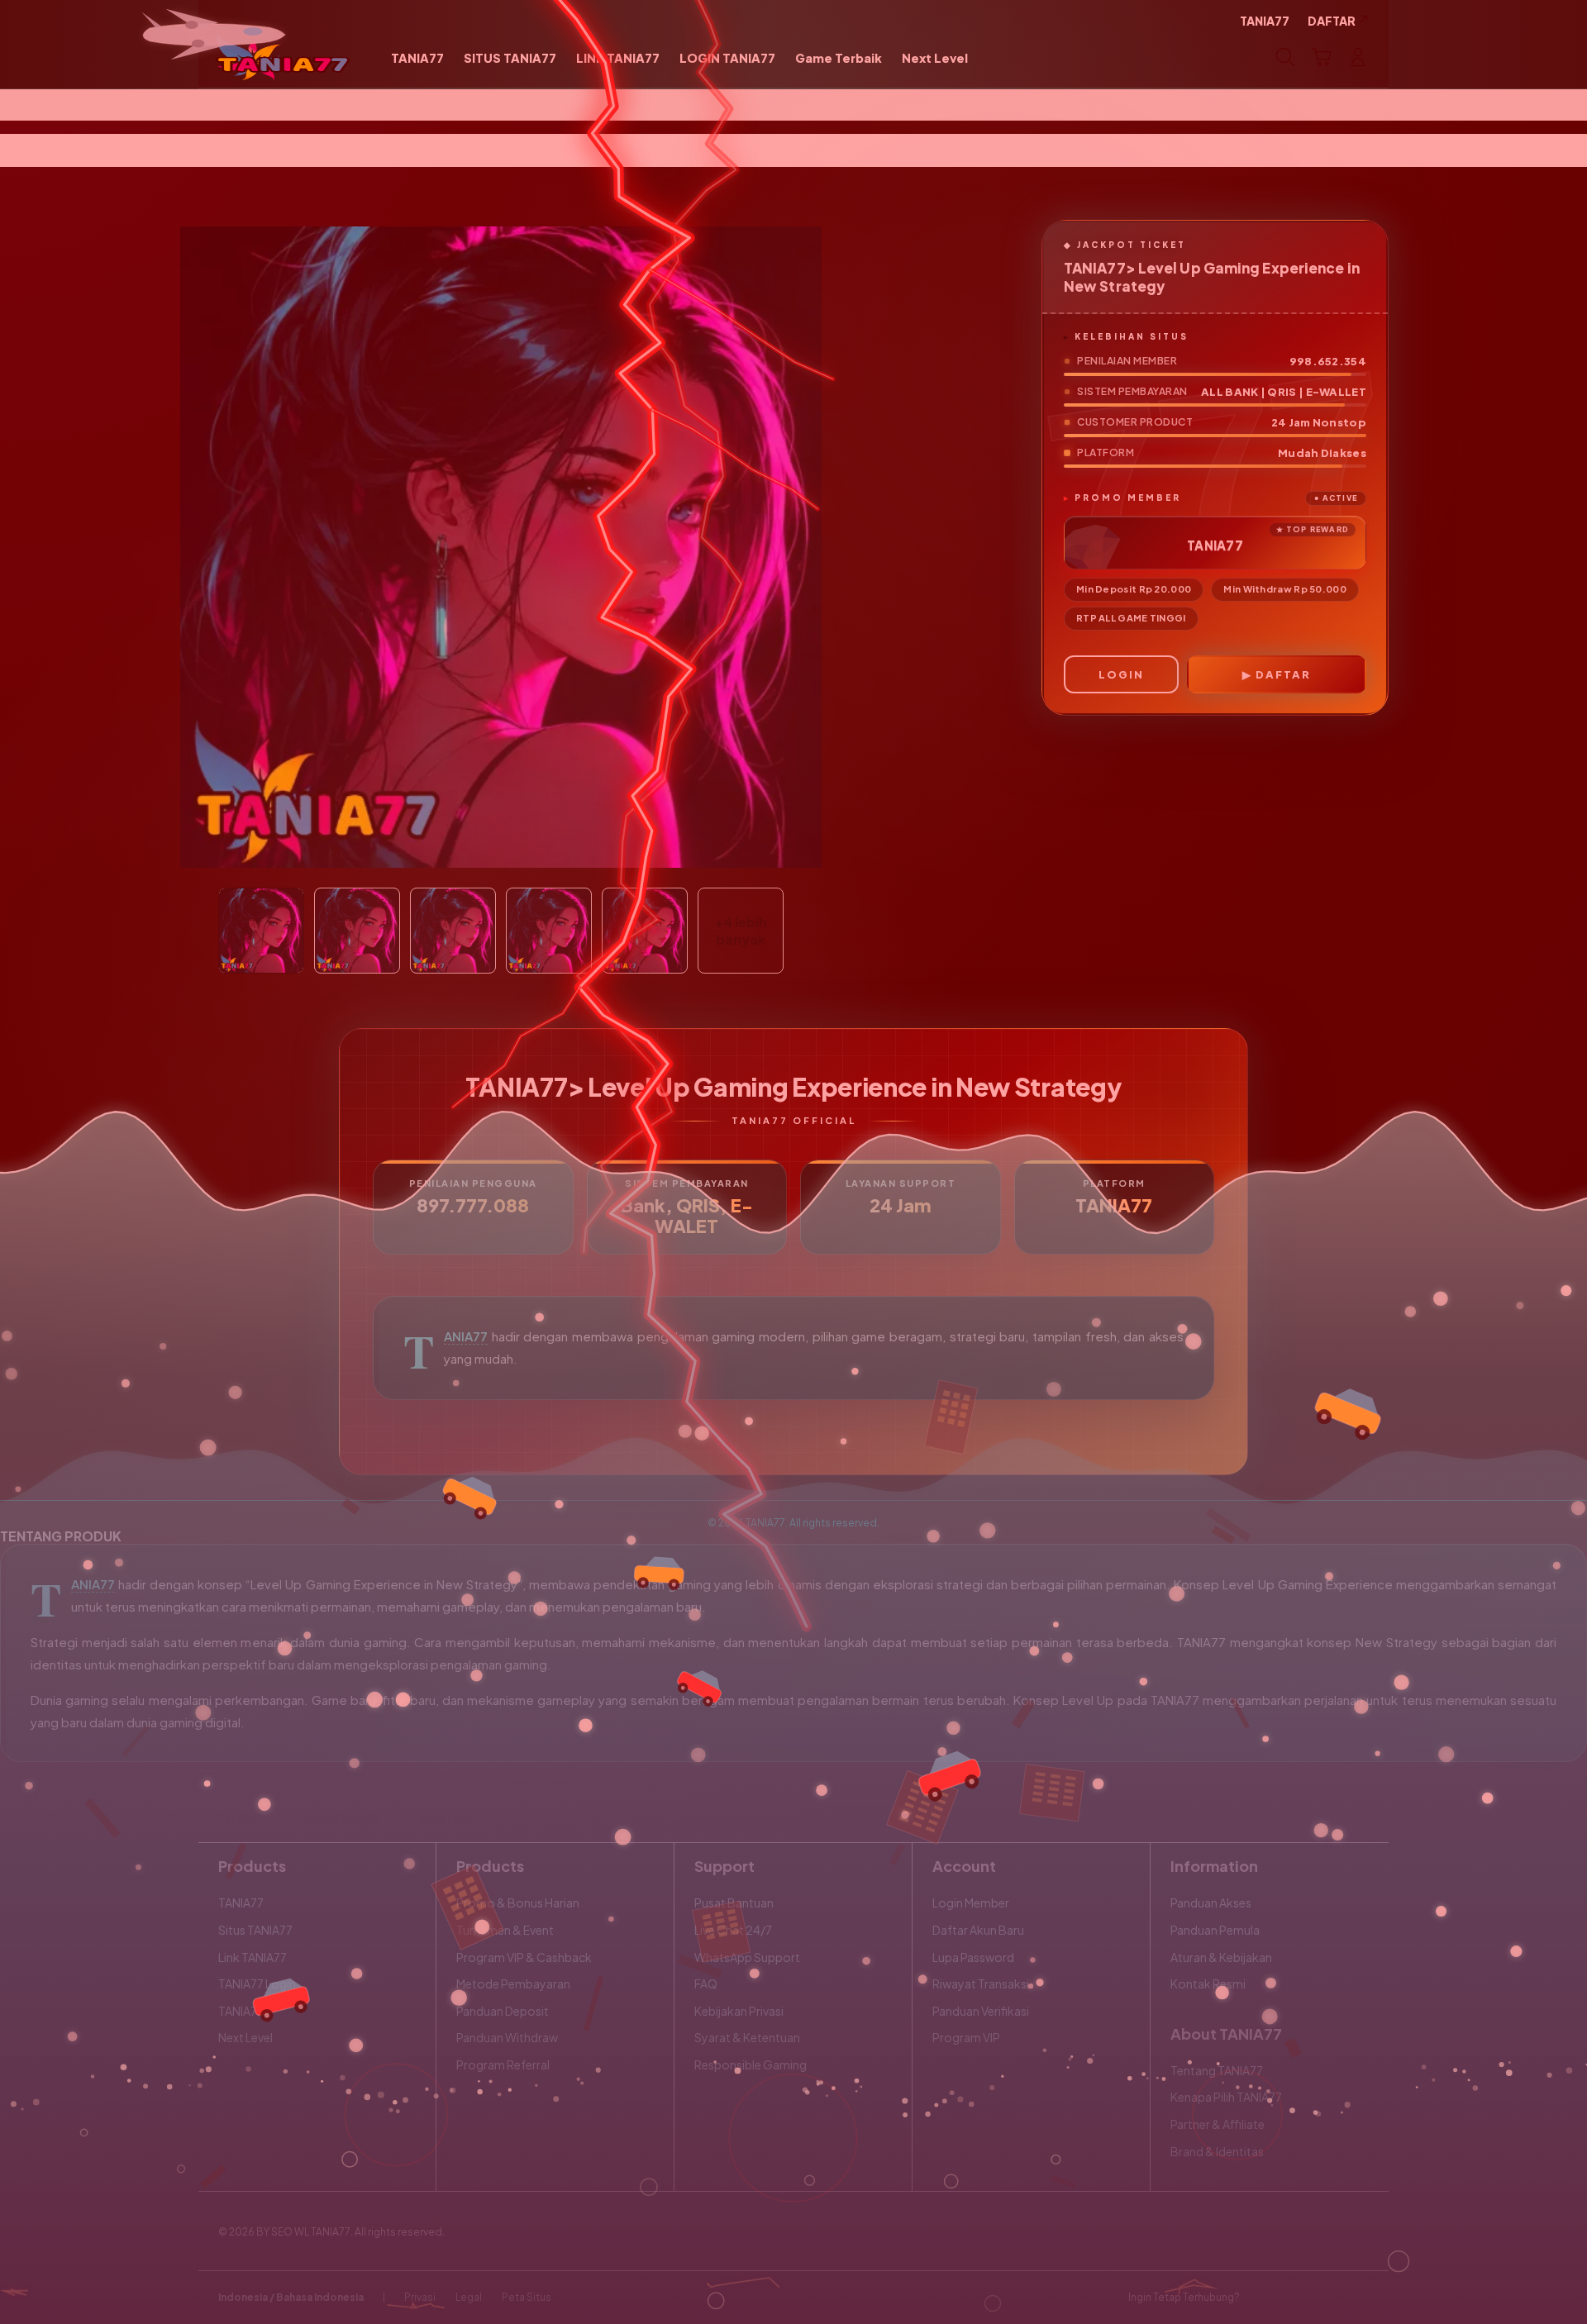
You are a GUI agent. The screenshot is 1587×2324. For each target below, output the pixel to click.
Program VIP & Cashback (524, 1957)
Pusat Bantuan (734, 1903)
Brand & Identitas (1217, 2151)
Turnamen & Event (505, 1930)
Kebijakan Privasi (739, 2011)
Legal (469, 2297)
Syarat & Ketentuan (747, 2037)
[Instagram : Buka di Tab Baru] (1327, 2298)
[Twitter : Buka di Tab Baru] (1294, 2298)
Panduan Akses (1211, 1903)
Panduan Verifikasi (981, 2011)
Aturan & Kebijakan (1221, 1957)
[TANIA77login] (283, 57)
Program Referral (503, 2064)
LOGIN (1121, 674)
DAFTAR (1283, 674)
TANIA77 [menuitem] (1265, 21)
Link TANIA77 (253, 1957)
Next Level (245, 2037)
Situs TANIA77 (255, 1930)
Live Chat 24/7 (733, 1930)
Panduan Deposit (503, 2011)
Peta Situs (527, 2297)
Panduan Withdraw (507, 2037)
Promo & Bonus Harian (518, 1903)
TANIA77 (466, 1336)
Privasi (420, 2297)
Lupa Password (973, 1957)
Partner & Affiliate (1218, 2124)
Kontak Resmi (1208, 1983)
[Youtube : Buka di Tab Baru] (1359, 2298)
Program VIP (966, 2037)
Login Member (971, 1903)
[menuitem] (417, 59)
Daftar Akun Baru (978, 1930)
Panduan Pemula (1215, 1930)
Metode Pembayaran (513, 1983)
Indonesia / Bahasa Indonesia (291, 2297)
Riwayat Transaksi (981, 1983)
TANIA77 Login (257, 1983)
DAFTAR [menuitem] (1332, 21)
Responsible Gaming (751, 2064)
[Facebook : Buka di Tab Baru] (1262, 2298)
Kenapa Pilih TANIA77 (1226, 2097)
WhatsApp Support (747, 1957)
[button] (1322, 57)
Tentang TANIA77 (1217, 2070)
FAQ (706, 1983)
